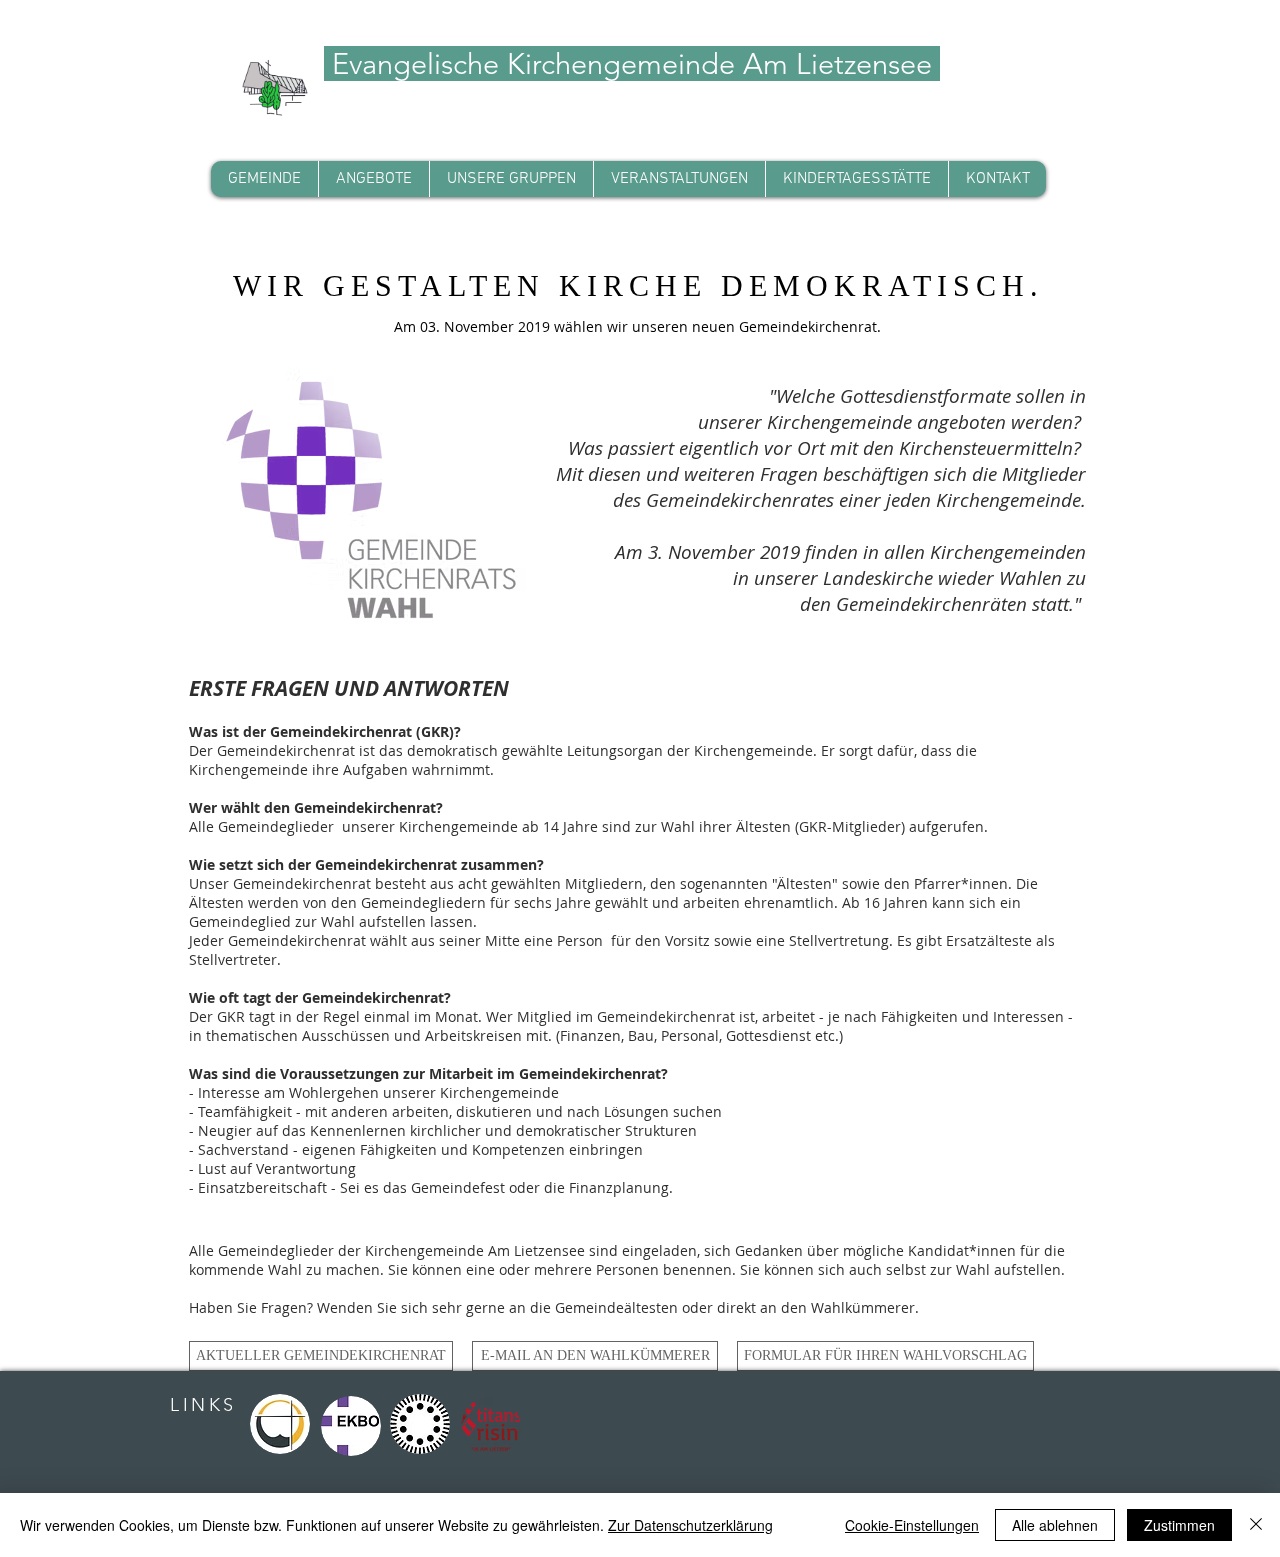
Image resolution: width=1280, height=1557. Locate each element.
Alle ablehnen (1055, 1525)
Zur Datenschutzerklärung (690, 1525)
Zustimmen (1179, 1525)
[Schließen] (1256, 1525)
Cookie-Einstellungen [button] (912, 1525)
